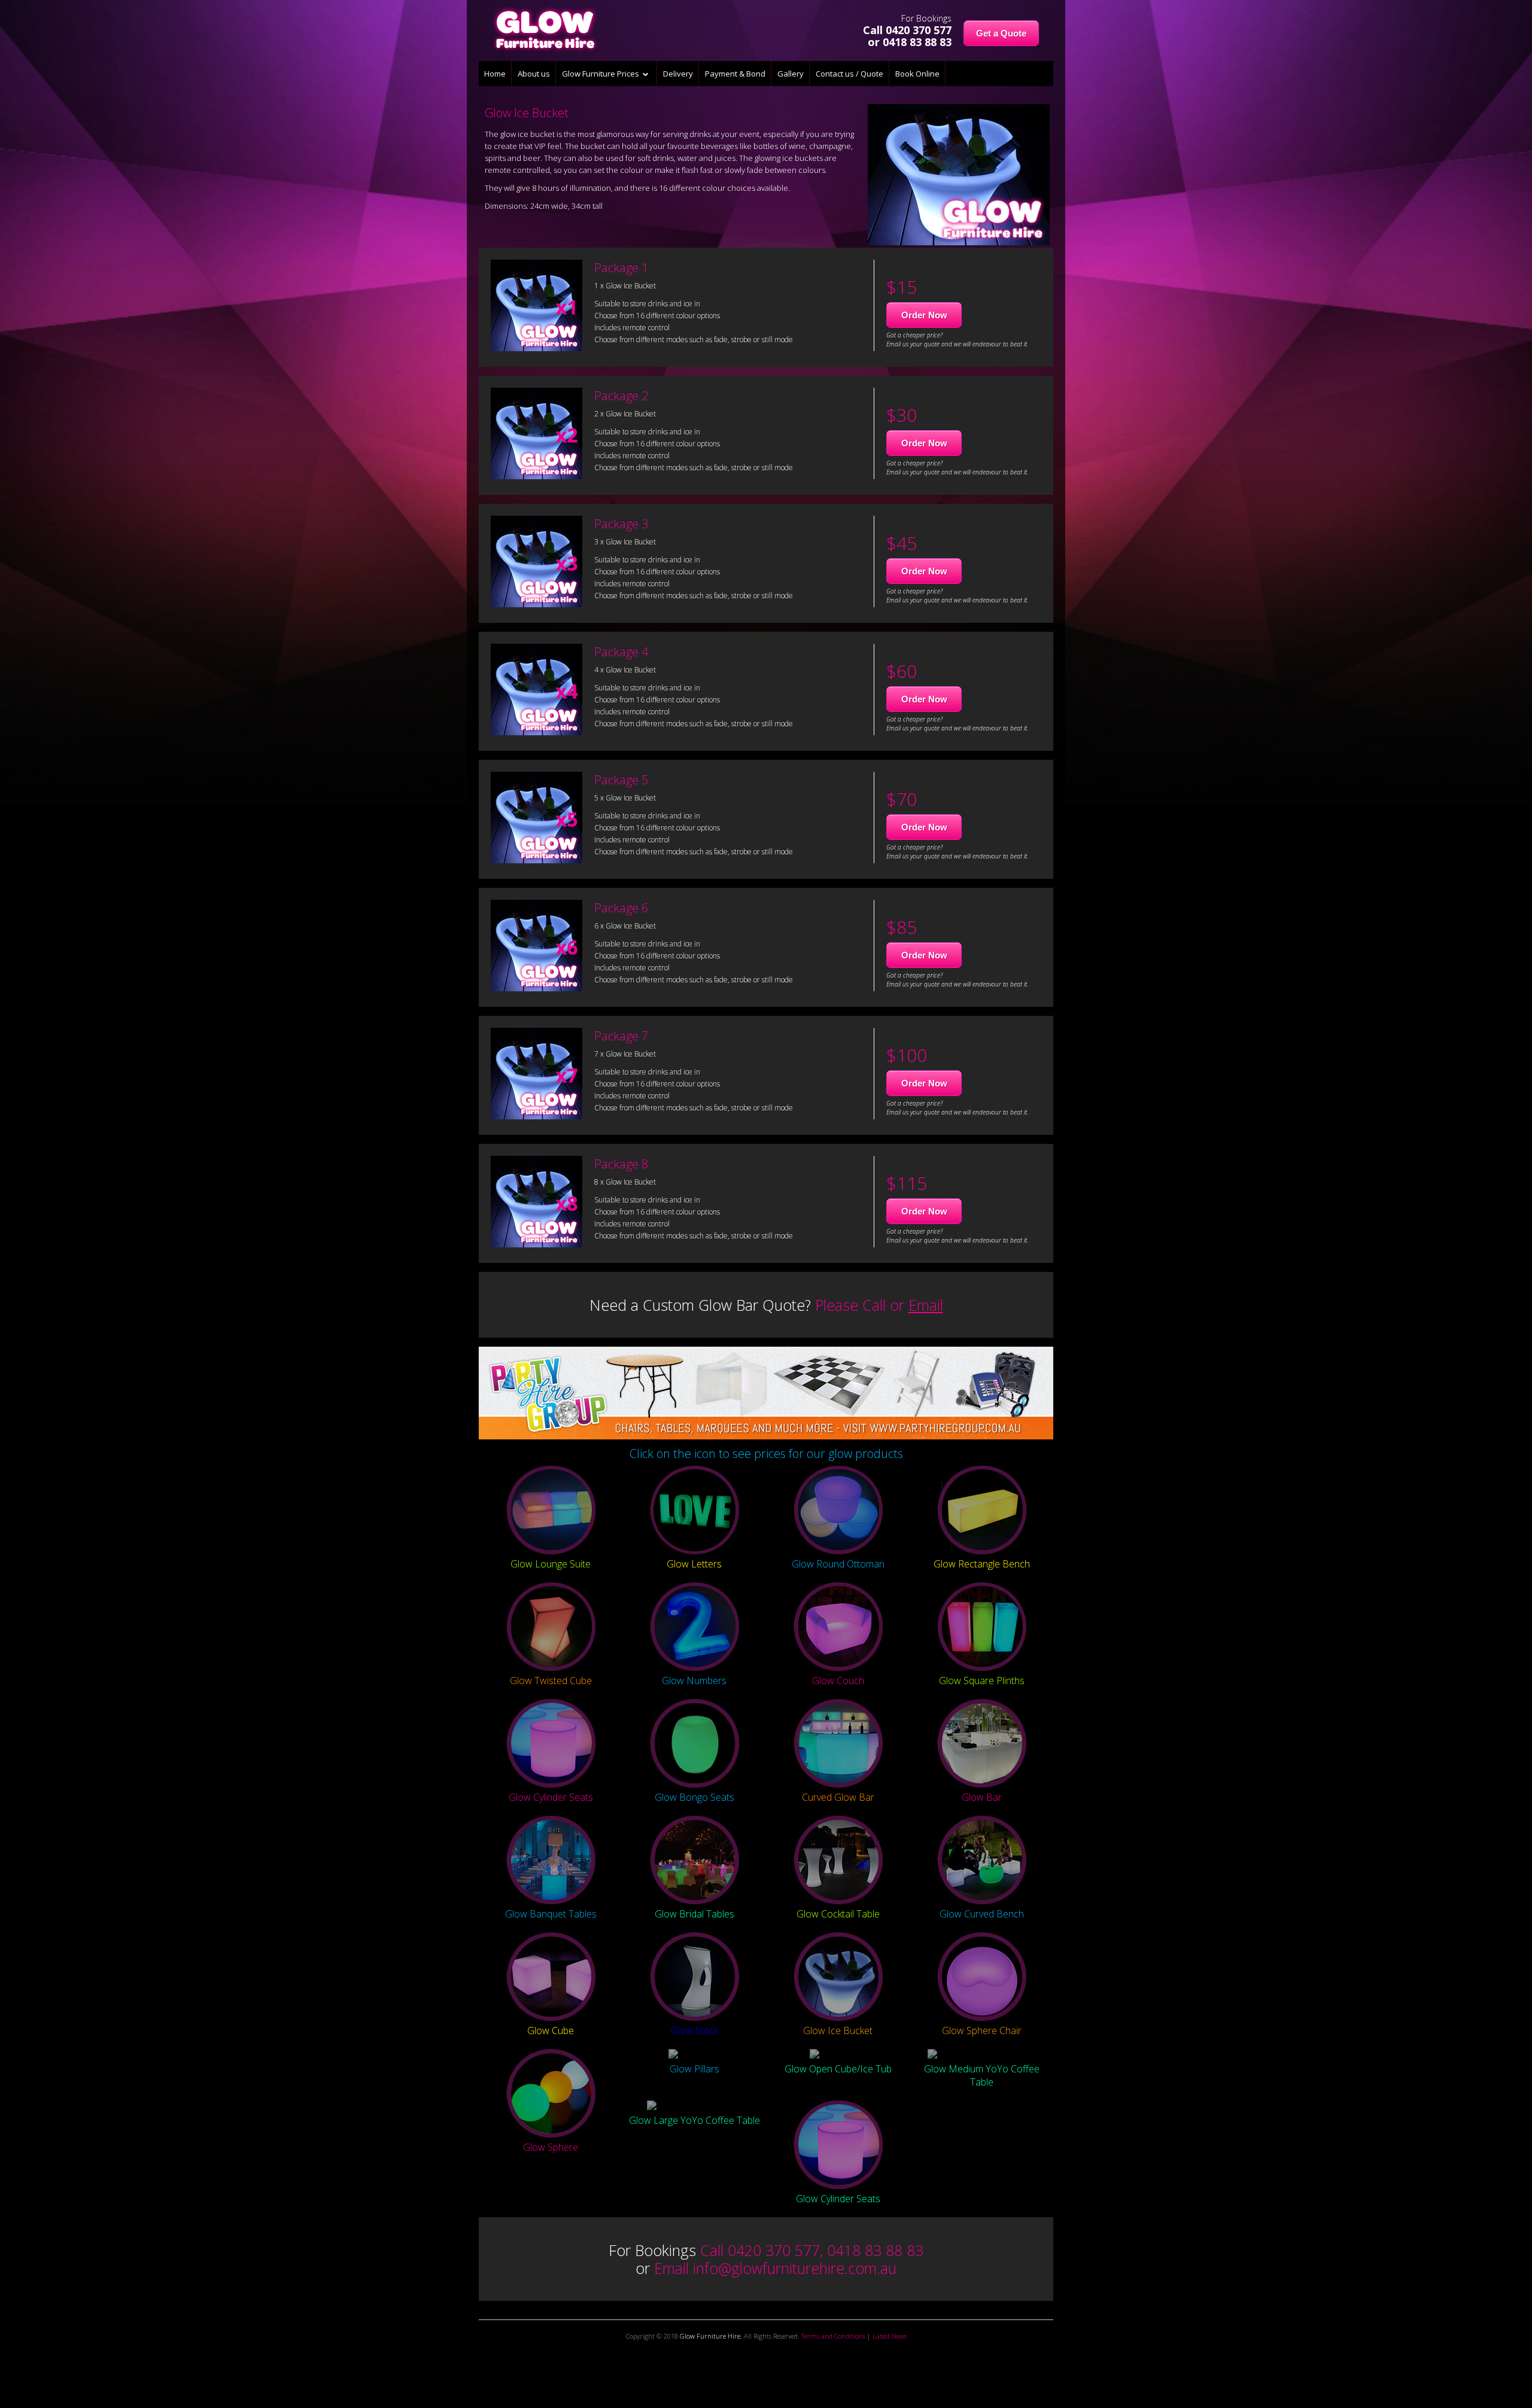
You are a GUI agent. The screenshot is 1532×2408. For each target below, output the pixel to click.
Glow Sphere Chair (982, 2030)
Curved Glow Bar (838, 1797)
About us (534, 74)
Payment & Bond (735, 74)
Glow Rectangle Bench (982, 1564)
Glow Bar (982, 1797)
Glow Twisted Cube (551, 1681)
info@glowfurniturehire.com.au (795, 2268)
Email (926, 1305)
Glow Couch (838, 1681)
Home (495, 74)
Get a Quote (1001, 33)
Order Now (924, 315)
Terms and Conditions (833, 2336)
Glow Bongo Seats (694, 1797)
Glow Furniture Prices (602, 74)
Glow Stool (694, 2030)
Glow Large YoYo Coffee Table (694, 2120)
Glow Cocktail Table (838, 1914)
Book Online (917, 74)
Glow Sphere (551, 2147)
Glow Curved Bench (982, 1914)
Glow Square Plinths (982, 1681)
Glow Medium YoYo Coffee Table (982, 2075)
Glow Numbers (694, 1681)
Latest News (890, 2336)
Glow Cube (551, 2030)
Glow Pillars (694, 2069)
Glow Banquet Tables (551, 1914)
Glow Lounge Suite (551, 1564)
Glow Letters (694, 1564)
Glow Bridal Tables (694, 1914)
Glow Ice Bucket (838, 2030)
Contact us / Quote (849, 74)
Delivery (678, 74)
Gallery (791, 74)
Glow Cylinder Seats (551, 1797)
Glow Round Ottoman (838, 1564)
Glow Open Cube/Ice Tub (838, 2069)
